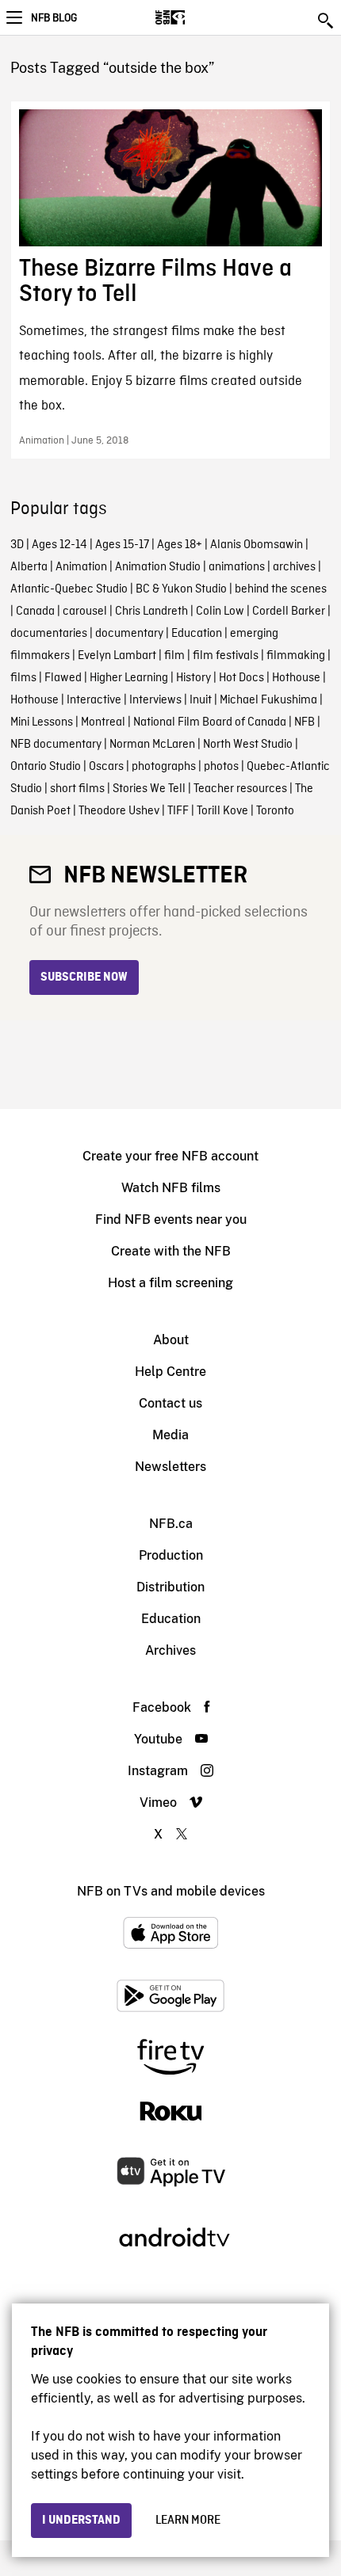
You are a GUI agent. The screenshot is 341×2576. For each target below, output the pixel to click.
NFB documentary (56, 745)
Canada (35, 612)
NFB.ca (171, 1524)
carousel (85, 612)
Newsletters (170, 1467)
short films (77, 789)
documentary (129, 634)
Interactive (94, 700)
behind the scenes (281, 589)
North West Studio (248, 745)
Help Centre (170, 1372)
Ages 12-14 (59, 545)
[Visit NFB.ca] (198, 17)
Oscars (106, 767)
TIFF (178, 811)
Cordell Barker (289, 612)
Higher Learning (129, 678)
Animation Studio (158, 567)
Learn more (188, 2521)
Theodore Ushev (119, 811)
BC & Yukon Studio (181, 589)
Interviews (155, 700)
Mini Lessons (42, 722)
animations (237, 567)
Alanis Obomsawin (257, 545)
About (171, 1340)
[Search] (327, 21)
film (174, 656)
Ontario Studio (46, 767)
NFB (305, 722)
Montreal (103, 722)
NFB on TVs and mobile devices (171, 1891)
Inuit (201, 700)
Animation (81, 567)
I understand (81, 2521)
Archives (170, 1650)
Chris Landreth (151, 612)
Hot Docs (241, 678)
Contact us (170, 1403)
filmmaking (296, 656)
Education (197, 634)
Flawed (63, 678)
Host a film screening (170, 1283)
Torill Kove (222, 811)
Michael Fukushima (268, 700)
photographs (164, 767)
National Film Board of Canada (210, 722)
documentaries (49, 634)
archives (294, 567)
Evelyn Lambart (117, 656)
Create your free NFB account (170, 1156)
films (23, 678)
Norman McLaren (152, 745)
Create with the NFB (171, 1251)
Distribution (170, 1587)
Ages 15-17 (122, 545)
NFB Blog (54, 18)
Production (171, 1555)
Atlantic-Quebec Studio (69, 589)
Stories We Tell (149, 789)
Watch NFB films (171, 1188)
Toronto (275, 811)
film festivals (226, 656)
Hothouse (296, 678)
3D (17, 545)
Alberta (29, 567)
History (193, 678)
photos (221, 767)
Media (170, 1435)
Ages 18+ (180, 545)
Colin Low (220, 612)
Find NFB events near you (171, 1219)
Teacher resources (240, 789)
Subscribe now (84, 977)
